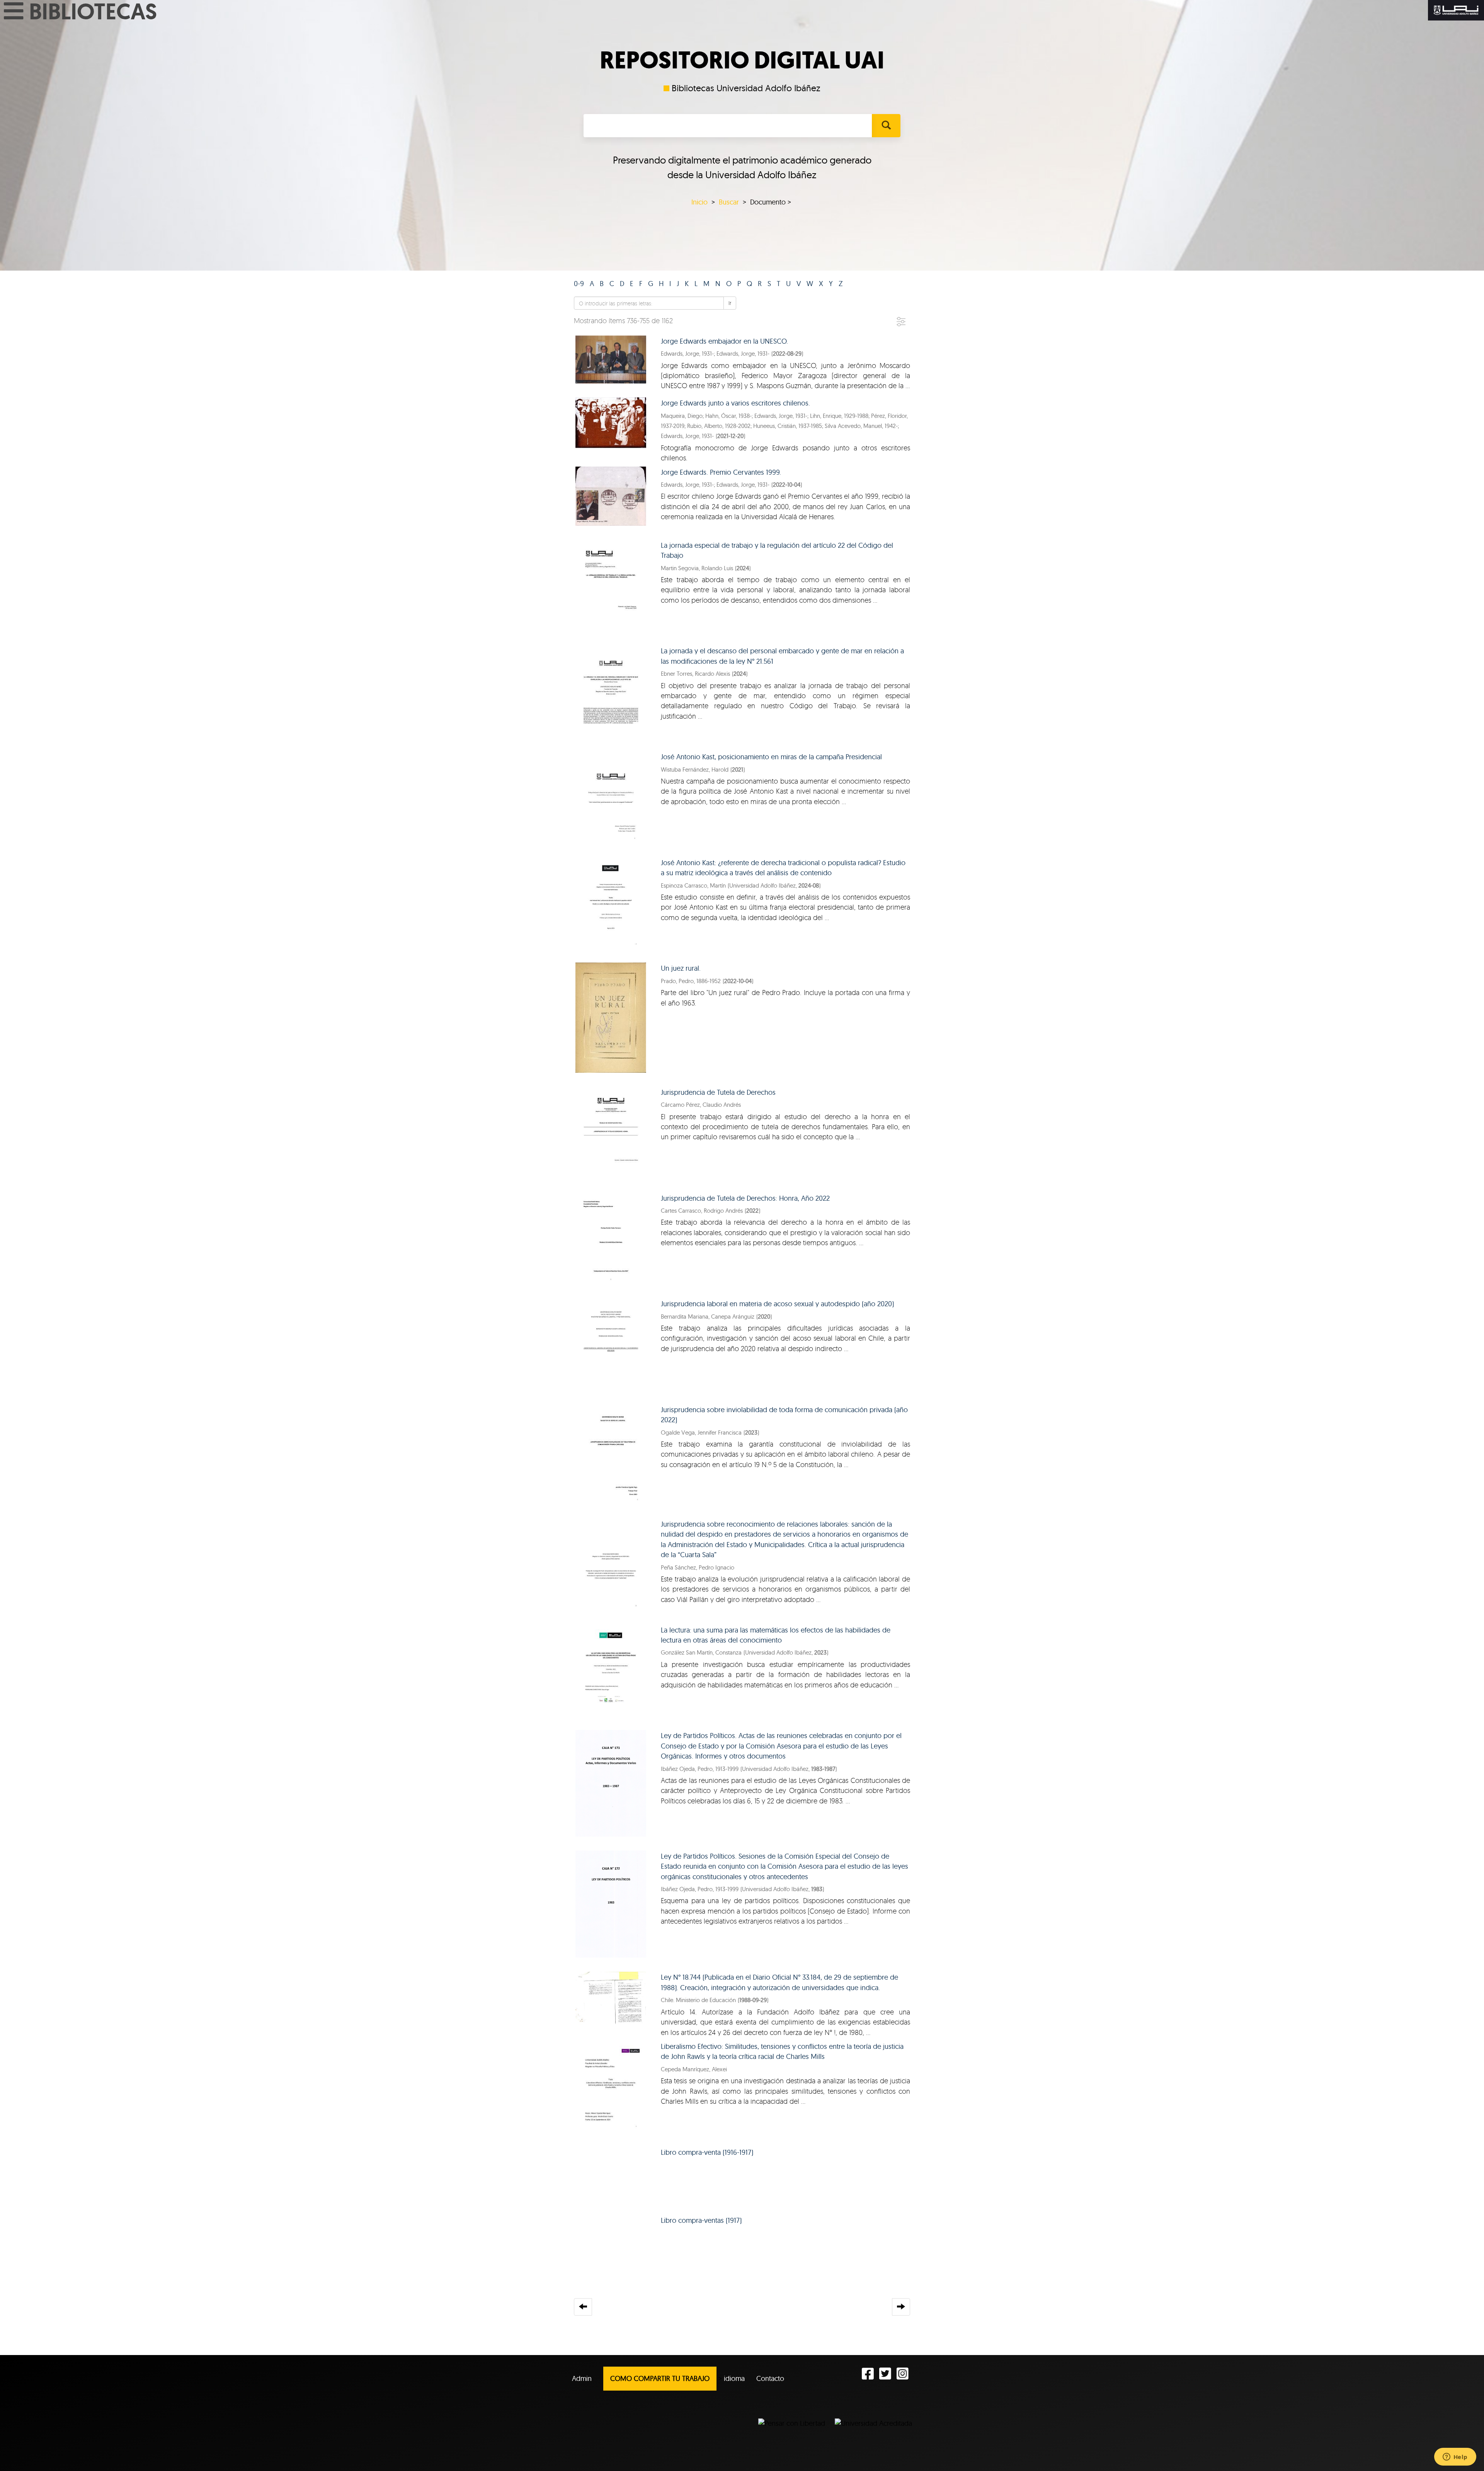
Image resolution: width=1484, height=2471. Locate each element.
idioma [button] (734, 2378)
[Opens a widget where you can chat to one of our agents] (1455, 2457)
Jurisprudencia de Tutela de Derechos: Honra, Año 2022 (745, 1198)
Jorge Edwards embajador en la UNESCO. (724, 341)
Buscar (729, 202)
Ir (730, 303)
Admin (582, 2378)
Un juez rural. (681, 968)
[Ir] (886, 126)
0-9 (579, 284)
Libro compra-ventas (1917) (701, 2220)
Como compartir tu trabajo (660, 2378)
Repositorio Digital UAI (742, 60)
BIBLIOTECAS (93, 11)
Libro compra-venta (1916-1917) (707, 2152)
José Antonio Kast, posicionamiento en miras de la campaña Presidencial (771, 757)
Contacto (770, 2378)
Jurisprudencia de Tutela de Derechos (718, 1092)
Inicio (699, 202)
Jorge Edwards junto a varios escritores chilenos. (735, 403)
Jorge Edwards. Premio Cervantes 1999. (721, 472)
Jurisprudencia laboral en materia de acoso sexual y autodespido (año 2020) (777, 1304)
